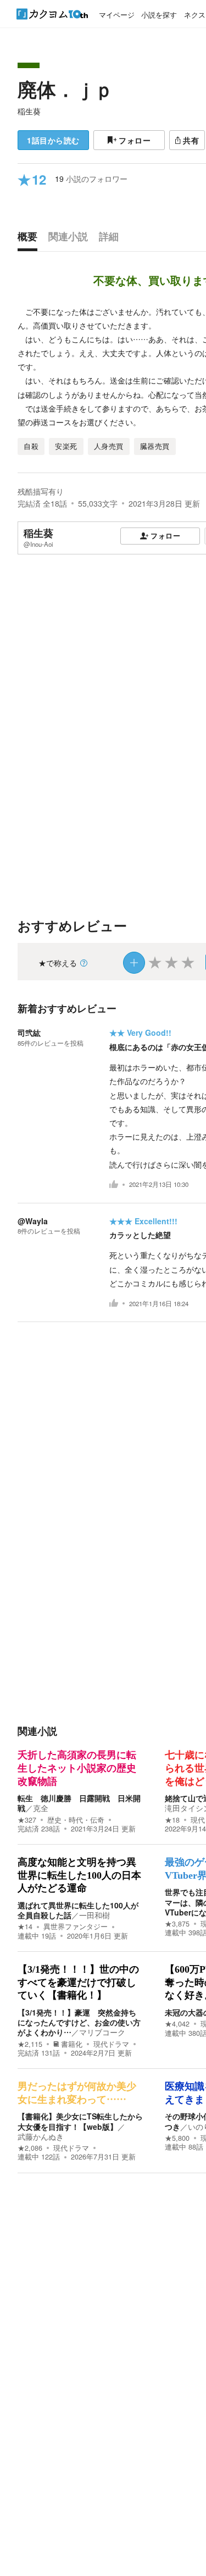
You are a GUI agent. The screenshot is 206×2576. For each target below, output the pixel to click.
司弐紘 (29, 1032)
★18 (172, 1820)
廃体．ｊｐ (66, 89)
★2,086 (30, 2148)
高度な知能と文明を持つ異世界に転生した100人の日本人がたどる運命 (79, 1875)
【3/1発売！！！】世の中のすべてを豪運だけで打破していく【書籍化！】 (78, 1982)
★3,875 (177, 1924)
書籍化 (72, 2044)
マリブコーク (102, 2032)
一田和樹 (94, 1915)
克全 (41, 1808)
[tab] (30, 239)
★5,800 (177, 2138)
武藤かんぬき (41, 2136)
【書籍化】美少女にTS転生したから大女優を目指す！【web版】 (80, 2121)
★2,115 (30, 2044)
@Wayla (33, 1221)
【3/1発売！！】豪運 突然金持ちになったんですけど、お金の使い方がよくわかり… (79, 2022)
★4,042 (177, 2024)
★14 (25, 1927)
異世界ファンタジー (76, 1927)
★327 (27, 1820)
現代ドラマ (111, 2044)
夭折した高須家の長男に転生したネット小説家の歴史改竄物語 (77, 1768)
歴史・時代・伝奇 (76, 1820)
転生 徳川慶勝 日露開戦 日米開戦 (79, 1803)
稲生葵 (29, 111)
